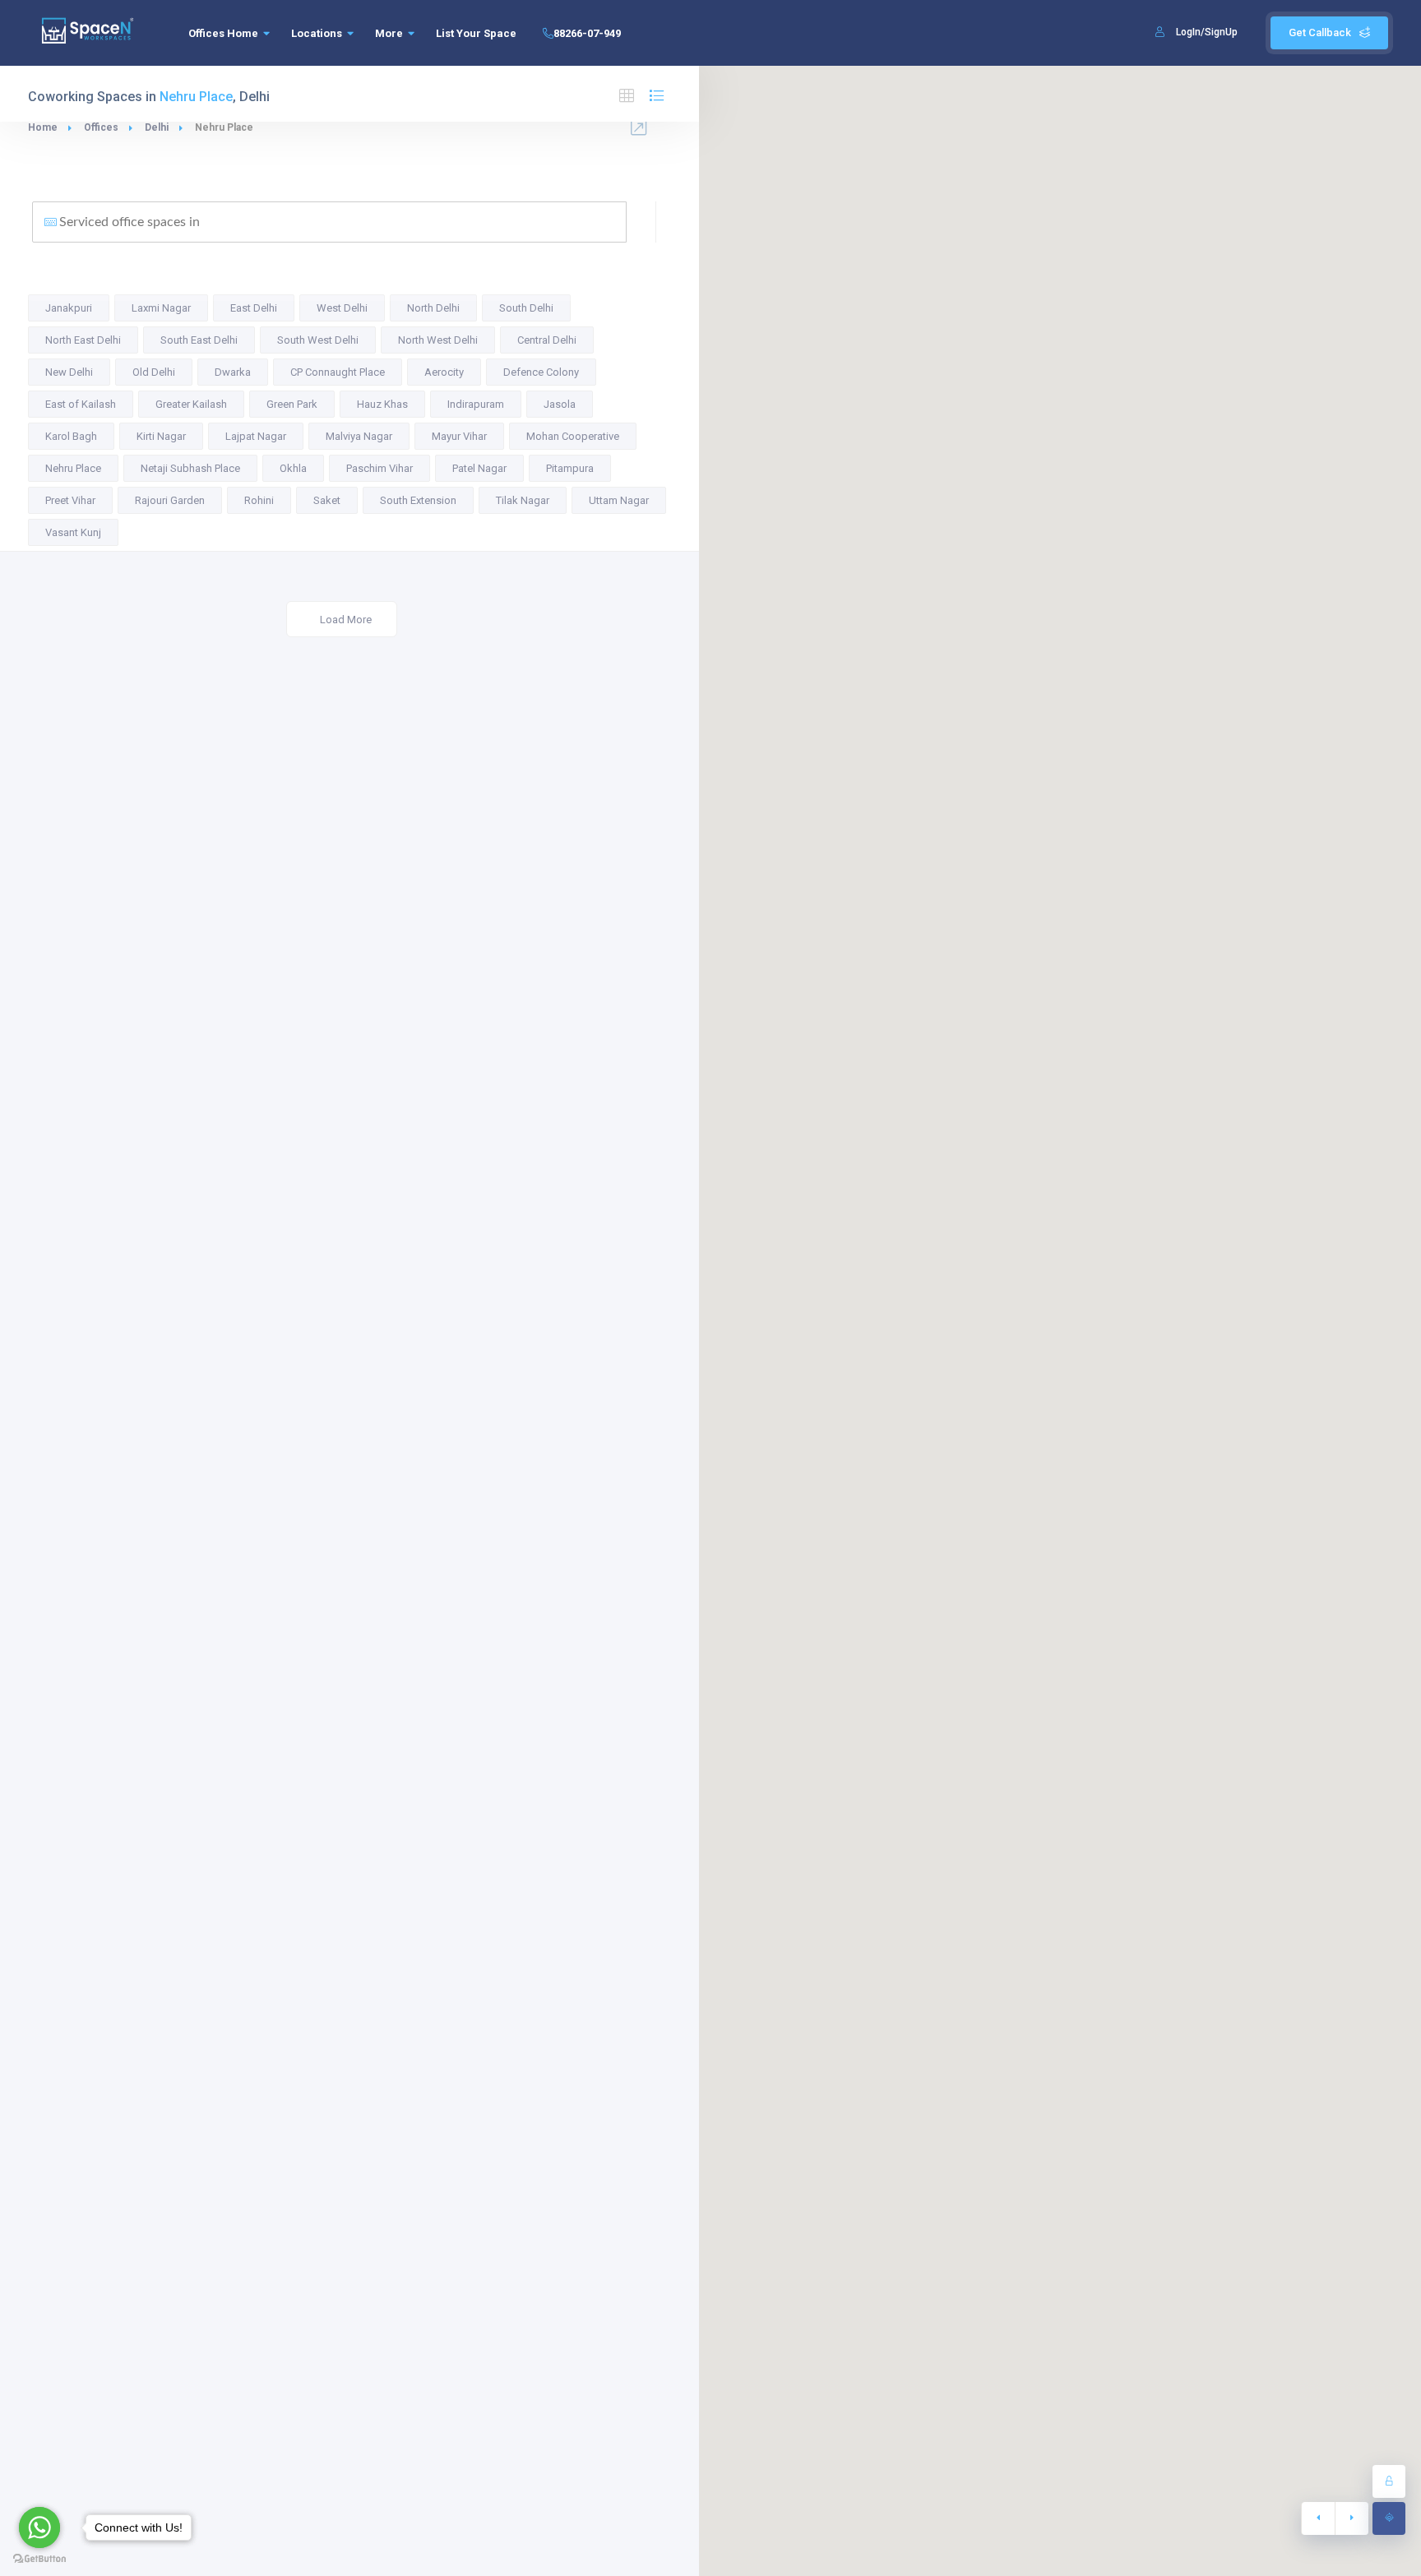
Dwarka (233, 372)
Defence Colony (541, 372)
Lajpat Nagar (256, 436)
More (389, 33)
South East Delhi (199, 340)
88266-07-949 (587, 33)
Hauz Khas (382, 404)
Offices (101, 127)
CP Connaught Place (338, 372)
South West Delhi (318, 340)
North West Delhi (438, 340)
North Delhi (433, 308)
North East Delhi (83, 340)
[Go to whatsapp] (39, 2527)
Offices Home (223, 33)
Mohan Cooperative (573, 436)
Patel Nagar (479, 468)
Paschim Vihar (380, 468)
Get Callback (1320, 32)
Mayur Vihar (459, 436)
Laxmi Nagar (161, 308)
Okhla (293, 468)
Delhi (157, 127)
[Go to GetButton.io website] (39, 2559)
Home (43, 127)
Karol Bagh (71, 436)
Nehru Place (73, 468)
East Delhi (254, 308)
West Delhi (342, 308)
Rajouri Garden (170, 500)
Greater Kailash (191, 404)
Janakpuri (69, 308)
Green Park (292, 404)
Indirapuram (476, 404)
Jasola (560, 404)
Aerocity (444, 372)
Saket (327, 500)
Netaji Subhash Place (190, 468)
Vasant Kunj (73, 532)
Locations (317, 33)
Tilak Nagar (523, 500)
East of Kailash (81, 404)
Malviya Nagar (359, 436)
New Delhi (69, 372)
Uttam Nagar (619, 500)
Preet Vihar (70, 500)
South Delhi (526, 308)
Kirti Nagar (161, 436)
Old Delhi (154, 372)
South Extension (418, 500)
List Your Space (476, 33)
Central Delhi (547, 340)
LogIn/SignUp (1207, 32)
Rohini (259, 500)
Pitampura (570, 468)
